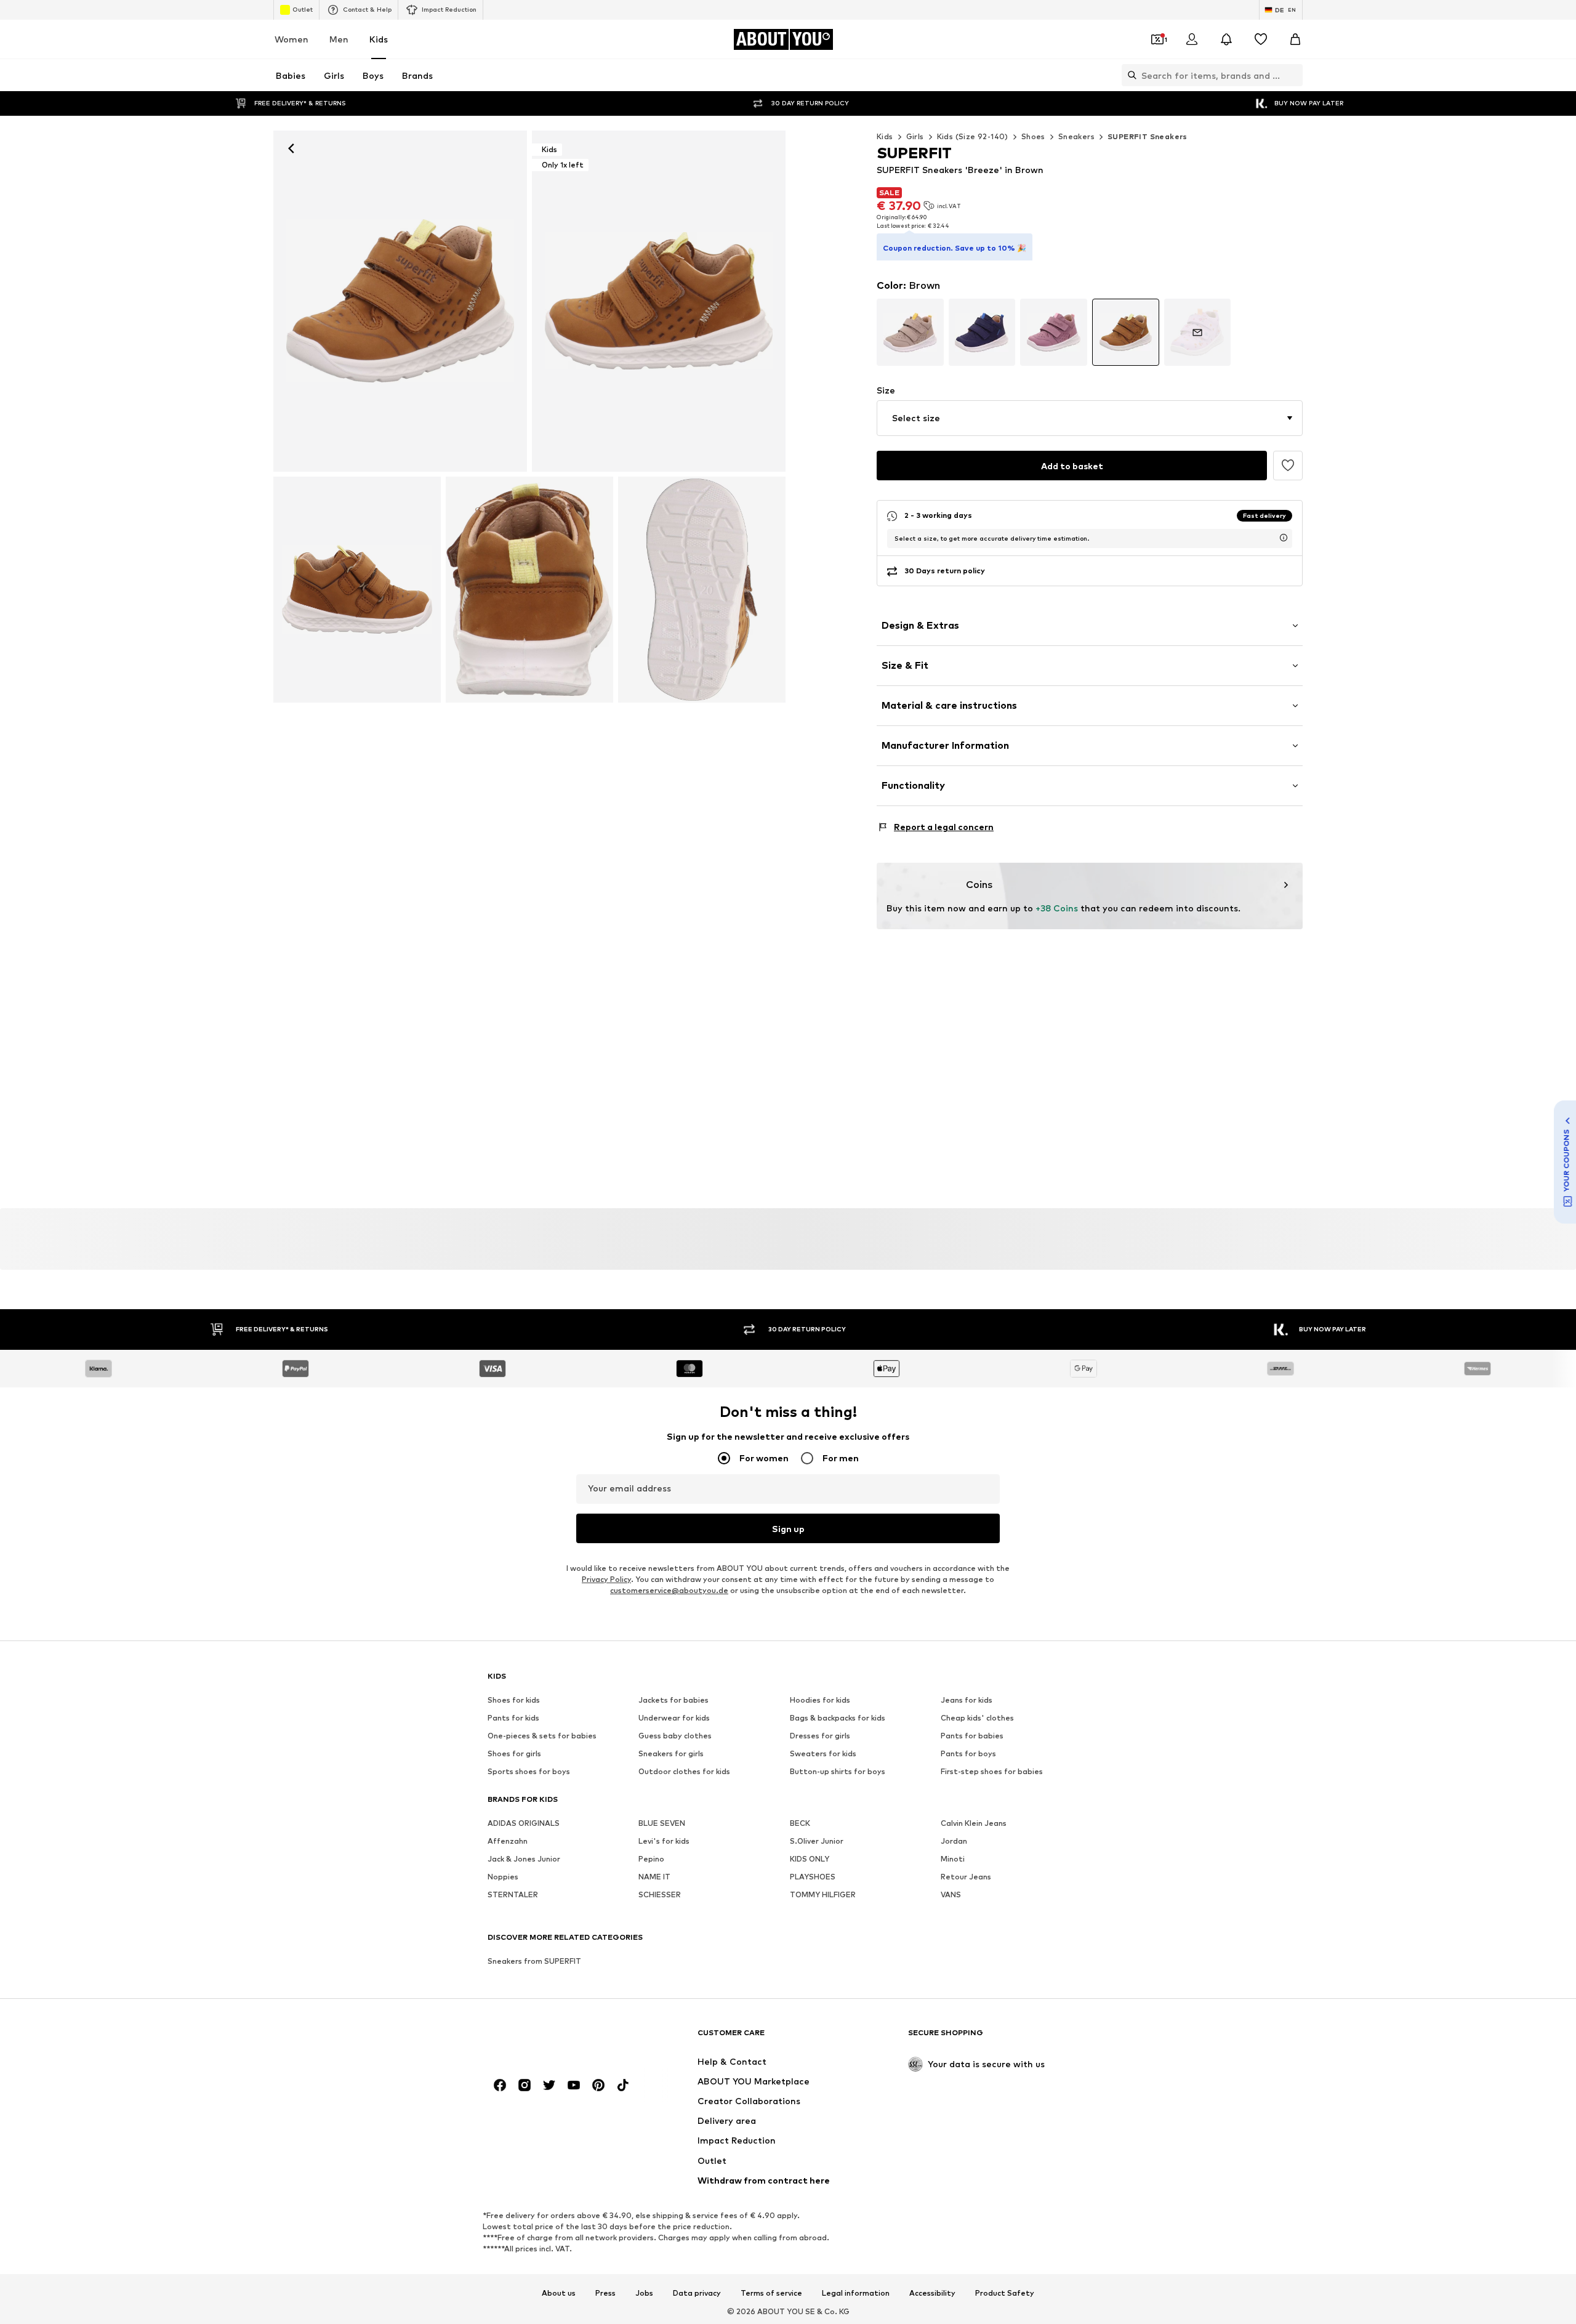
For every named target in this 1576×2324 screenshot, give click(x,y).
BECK (800, 1823)
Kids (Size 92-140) (973, 136)
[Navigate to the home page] (555, 2039)
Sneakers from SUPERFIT (534, 1961)
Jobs (644, 2293)
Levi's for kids (664, 1841)
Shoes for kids (514, 1700)
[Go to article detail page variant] (910, 332)
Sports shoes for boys (529, 1771)
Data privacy (697, 2293)
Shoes (1033, 136)
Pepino (651, 1859)
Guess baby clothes (675, 1736)
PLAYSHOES (813, 1877)
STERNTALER (513, 1894)
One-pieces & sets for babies (542, 1736)
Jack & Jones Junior (524, 1859)
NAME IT (654, 1877)
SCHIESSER (660, 1894)
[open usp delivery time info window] (1284, 538)
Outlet (303, 9)
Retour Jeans (966, 1877)
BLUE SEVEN (662, 1823)
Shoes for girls (514, 1753)
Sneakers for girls (671, 1753)
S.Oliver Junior (817, 1841)
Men (339, 39)
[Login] (1192, 39)
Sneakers (1076, 136)
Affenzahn (508, 1841)
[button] (1090, 418)
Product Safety (1005, 2293)
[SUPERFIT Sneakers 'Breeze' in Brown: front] (400, 301)
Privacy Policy (606, 1579)
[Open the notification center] (1226, 39)
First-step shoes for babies (992, 1771)
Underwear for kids (674, 1718)
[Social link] (500, 2085)
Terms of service (771, 2293)
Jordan (954, 1841)
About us (559, 2293)
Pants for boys (968, 1753)
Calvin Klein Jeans (974, 1823)
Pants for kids (513, 1718)
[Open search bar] (1129, 75)
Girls (915, 136)
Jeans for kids (967, 1700)
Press (605, 2293)
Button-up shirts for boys (838, 1771)
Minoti (953, 1859)
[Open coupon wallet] (1157, 39)
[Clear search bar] (1293, 75)
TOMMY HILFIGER (823, 1894)
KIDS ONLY (810, 1859)
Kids (379, 39)
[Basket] (1295, 39)
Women (291, 39)
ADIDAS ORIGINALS (524, 1823)
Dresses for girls (820, 1736)
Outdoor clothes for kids (684, 1771)
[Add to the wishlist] (1288, 466)
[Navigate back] (291, 148)
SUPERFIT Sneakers (1148, 136)
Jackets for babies (673, 1700)
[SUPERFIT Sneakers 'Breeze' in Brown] (357, 590)
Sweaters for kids (823, 1753)
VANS (951, 1894)
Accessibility (932, 2293)
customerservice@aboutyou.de (669, 1590)
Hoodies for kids (820, 1700)
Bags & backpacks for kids (838, 1718)
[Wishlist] (1261, 39)
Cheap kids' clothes (977, 1718)
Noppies (503, 1877)
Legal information (856, 2293)
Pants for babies (972, 1736)
